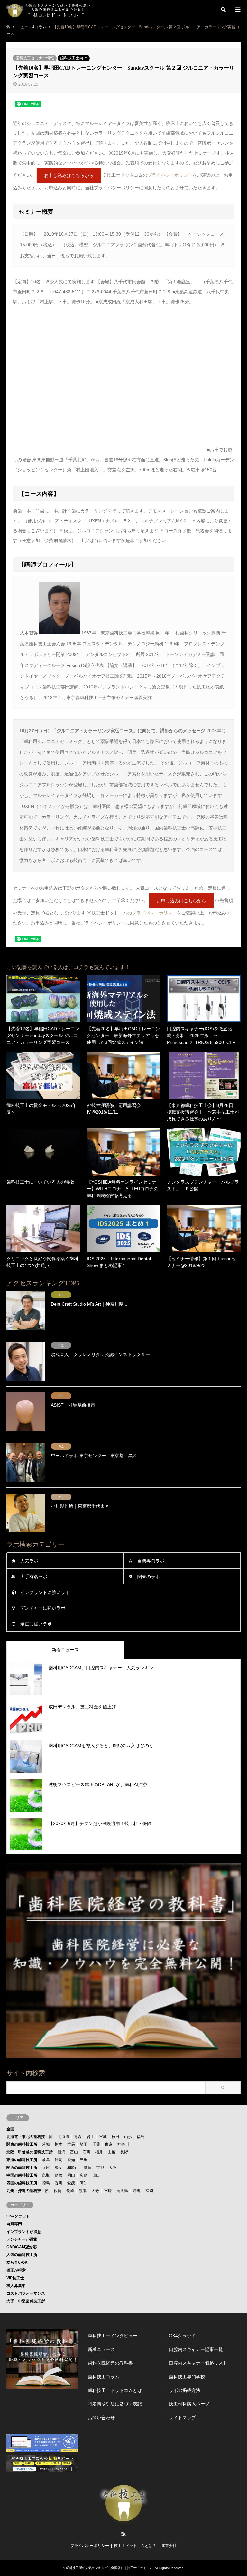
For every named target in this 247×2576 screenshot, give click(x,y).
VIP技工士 (15, 2278)
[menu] (237, 10)
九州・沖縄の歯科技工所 (28, 2191)
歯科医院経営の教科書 (110, 2363)
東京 (109, 2144)
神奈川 (123, 2144)
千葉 (96, 2144)
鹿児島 (122, 2191)
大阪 (113, 2168)
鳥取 (46, 2175)
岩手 (90, 2137)
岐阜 (46, 2160)
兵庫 (46, 2168)
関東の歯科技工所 (22, 2144)
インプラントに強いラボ (45, 1592)
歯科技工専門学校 (187, 2377)
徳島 (46, 2183)
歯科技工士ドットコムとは (115, 2390)
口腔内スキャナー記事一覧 (196, 2349)
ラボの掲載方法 (185, 2390)
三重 (84, 2160)
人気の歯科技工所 (22, 2255)
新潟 (61, 2152)
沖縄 (137, 2191)
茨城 (46, 2144)
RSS (123, 2534)
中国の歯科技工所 (22, 2175)
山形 (128, 2137)
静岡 (59, 2160)
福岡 (149, 2191)
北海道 (63, 2137)
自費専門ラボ (151, 1561)
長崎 (70, 2191)
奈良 (59, 2168)
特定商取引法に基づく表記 (115, 2404)
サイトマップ (182, 2418)
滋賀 (87, 2168)
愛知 (71, 2160)
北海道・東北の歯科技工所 (30, 2137)
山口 (96, 2175)
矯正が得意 (16, 2270)
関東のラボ (149, 1577)
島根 (59, 2175)
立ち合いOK (17, 2262)
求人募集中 (16, 2286)
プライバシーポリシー (170, 175)
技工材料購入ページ (189, 2404)
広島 (84, 2175)
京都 (100, 2168)
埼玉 (84, 2144)
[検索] (223, 10)
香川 (59, 2183)
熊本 (83, 2191)
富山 (74, 2152)
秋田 (115, 2137)
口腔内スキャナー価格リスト (198, 2363)
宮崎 (108, 2191)
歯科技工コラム (104, 2377)
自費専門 (14, 2224)
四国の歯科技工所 (22, 2183)
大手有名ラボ (34, 1577)
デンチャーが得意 (22, 2239)
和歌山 (73, 2168)
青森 (78, 2137)
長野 (124, 2152)
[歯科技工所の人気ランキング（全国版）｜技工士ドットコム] (53, 10)
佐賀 (58, 2191)
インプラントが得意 (24, 2232)
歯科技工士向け (74, 58)
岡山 (71, 2175)
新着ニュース (101, 2349)
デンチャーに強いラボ (43, 1608)
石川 (87, 2152)
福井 (99, 2152)
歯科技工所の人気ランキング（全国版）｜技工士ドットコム (109, 2568)
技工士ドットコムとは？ (135, 2546)
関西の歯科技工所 (22, 2168)
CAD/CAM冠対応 (22, 2247)
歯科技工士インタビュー (113, 2336)
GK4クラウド (18, 2216)
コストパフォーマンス (26, 2293)
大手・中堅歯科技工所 (26, 2301)
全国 (10, 2129)
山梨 (112, 2152)
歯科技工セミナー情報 (35, 58)
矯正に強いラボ (36, 1624)
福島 (141, 2137)
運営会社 (169, 2546)
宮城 (103, 2137)
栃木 (59, 2144)
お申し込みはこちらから (69, 175)
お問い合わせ (101, 2418)
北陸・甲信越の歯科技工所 (30, 2152)
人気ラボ (29, 1561)
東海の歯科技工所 (22, 2160)
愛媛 (71, 2183)
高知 (84, 2183)
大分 (95, 2191)
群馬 (71, 2144)
